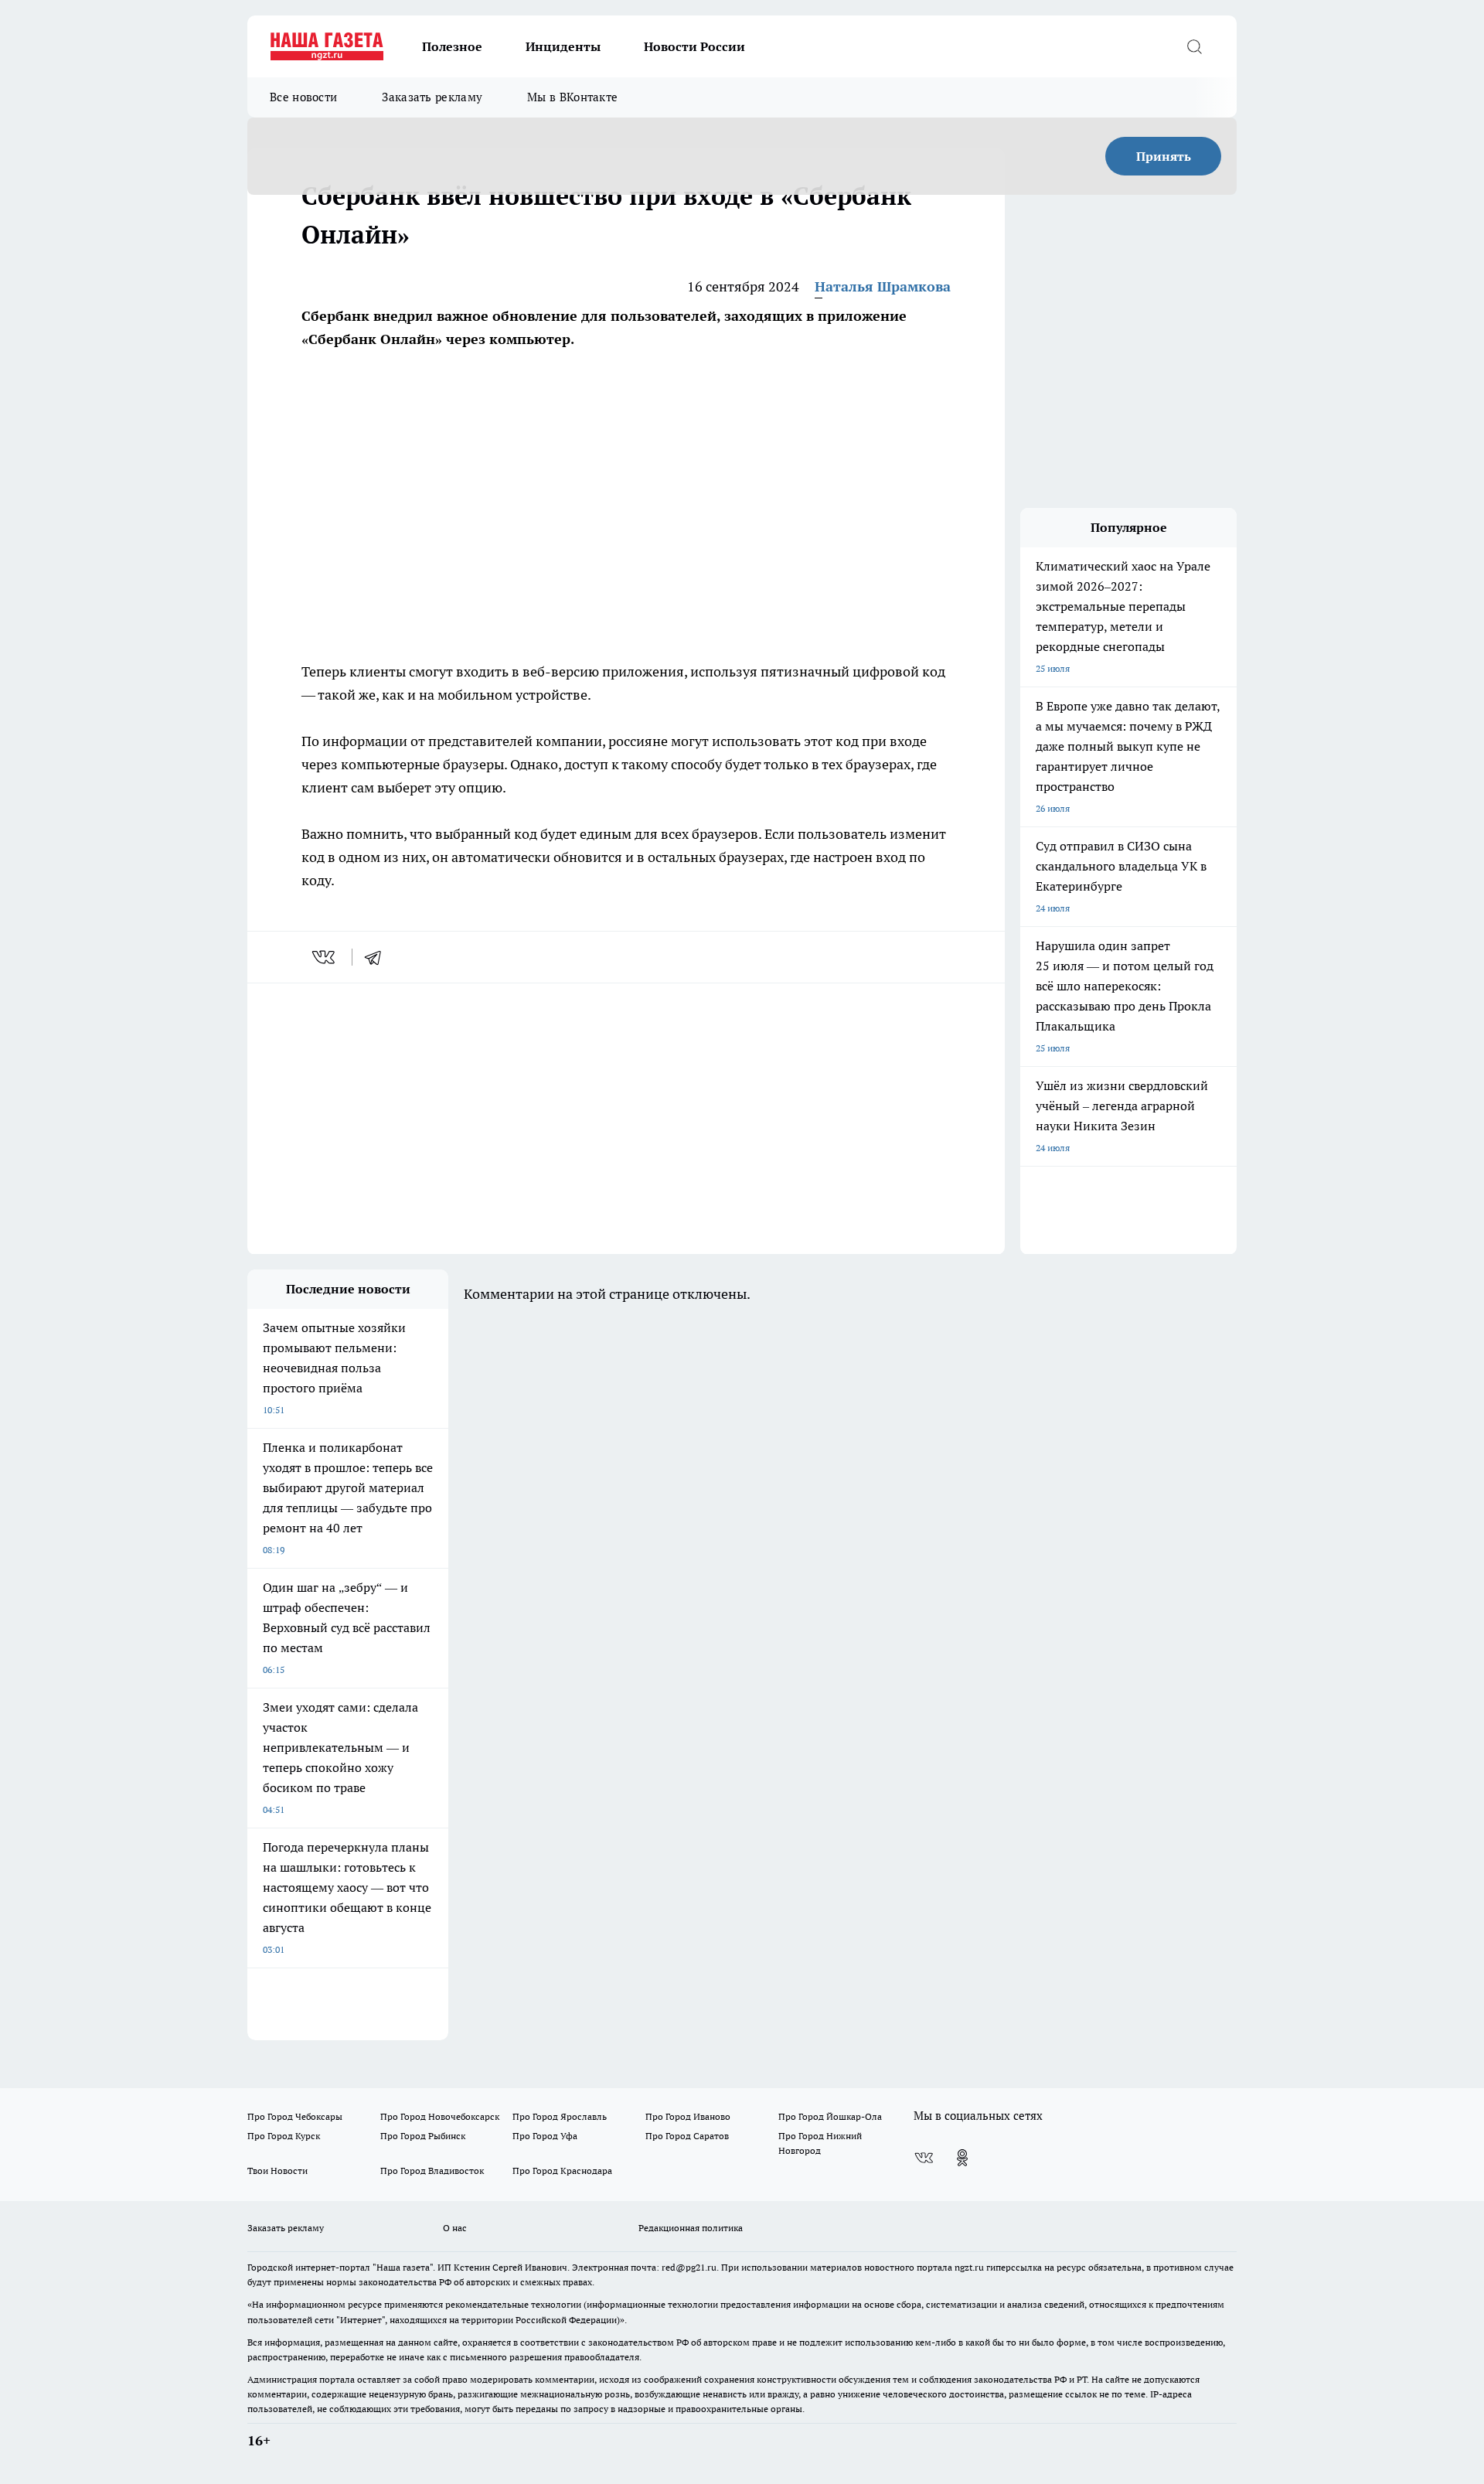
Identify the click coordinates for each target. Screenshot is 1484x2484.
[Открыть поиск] (1194, 46)
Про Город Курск (284, 2136)
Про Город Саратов (687, 2136)
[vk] (325, 957)
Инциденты (563, 46)
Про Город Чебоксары (295, 2116)
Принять (1164, 156)
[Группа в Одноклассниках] (962, 2158)
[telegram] (378, 957)
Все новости (303, 97)
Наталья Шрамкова (883, 286)
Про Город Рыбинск (423, 2136)
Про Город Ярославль (560, 2116)
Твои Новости (277, 2171)
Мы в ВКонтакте (572, 97)
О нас (455, 2228)
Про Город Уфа (545, 2136)
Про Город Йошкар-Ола (830, 2116)
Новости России (694, 46)
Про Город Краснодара (562, 2171)
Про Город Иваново (688, 2116)
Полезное (452, 46)
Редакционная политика (691, 2228)
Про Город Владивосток (432, 2171)
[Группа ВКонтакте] (924, 2158)
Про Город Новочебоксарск (440, 2116)
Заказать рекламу (432, 97)
